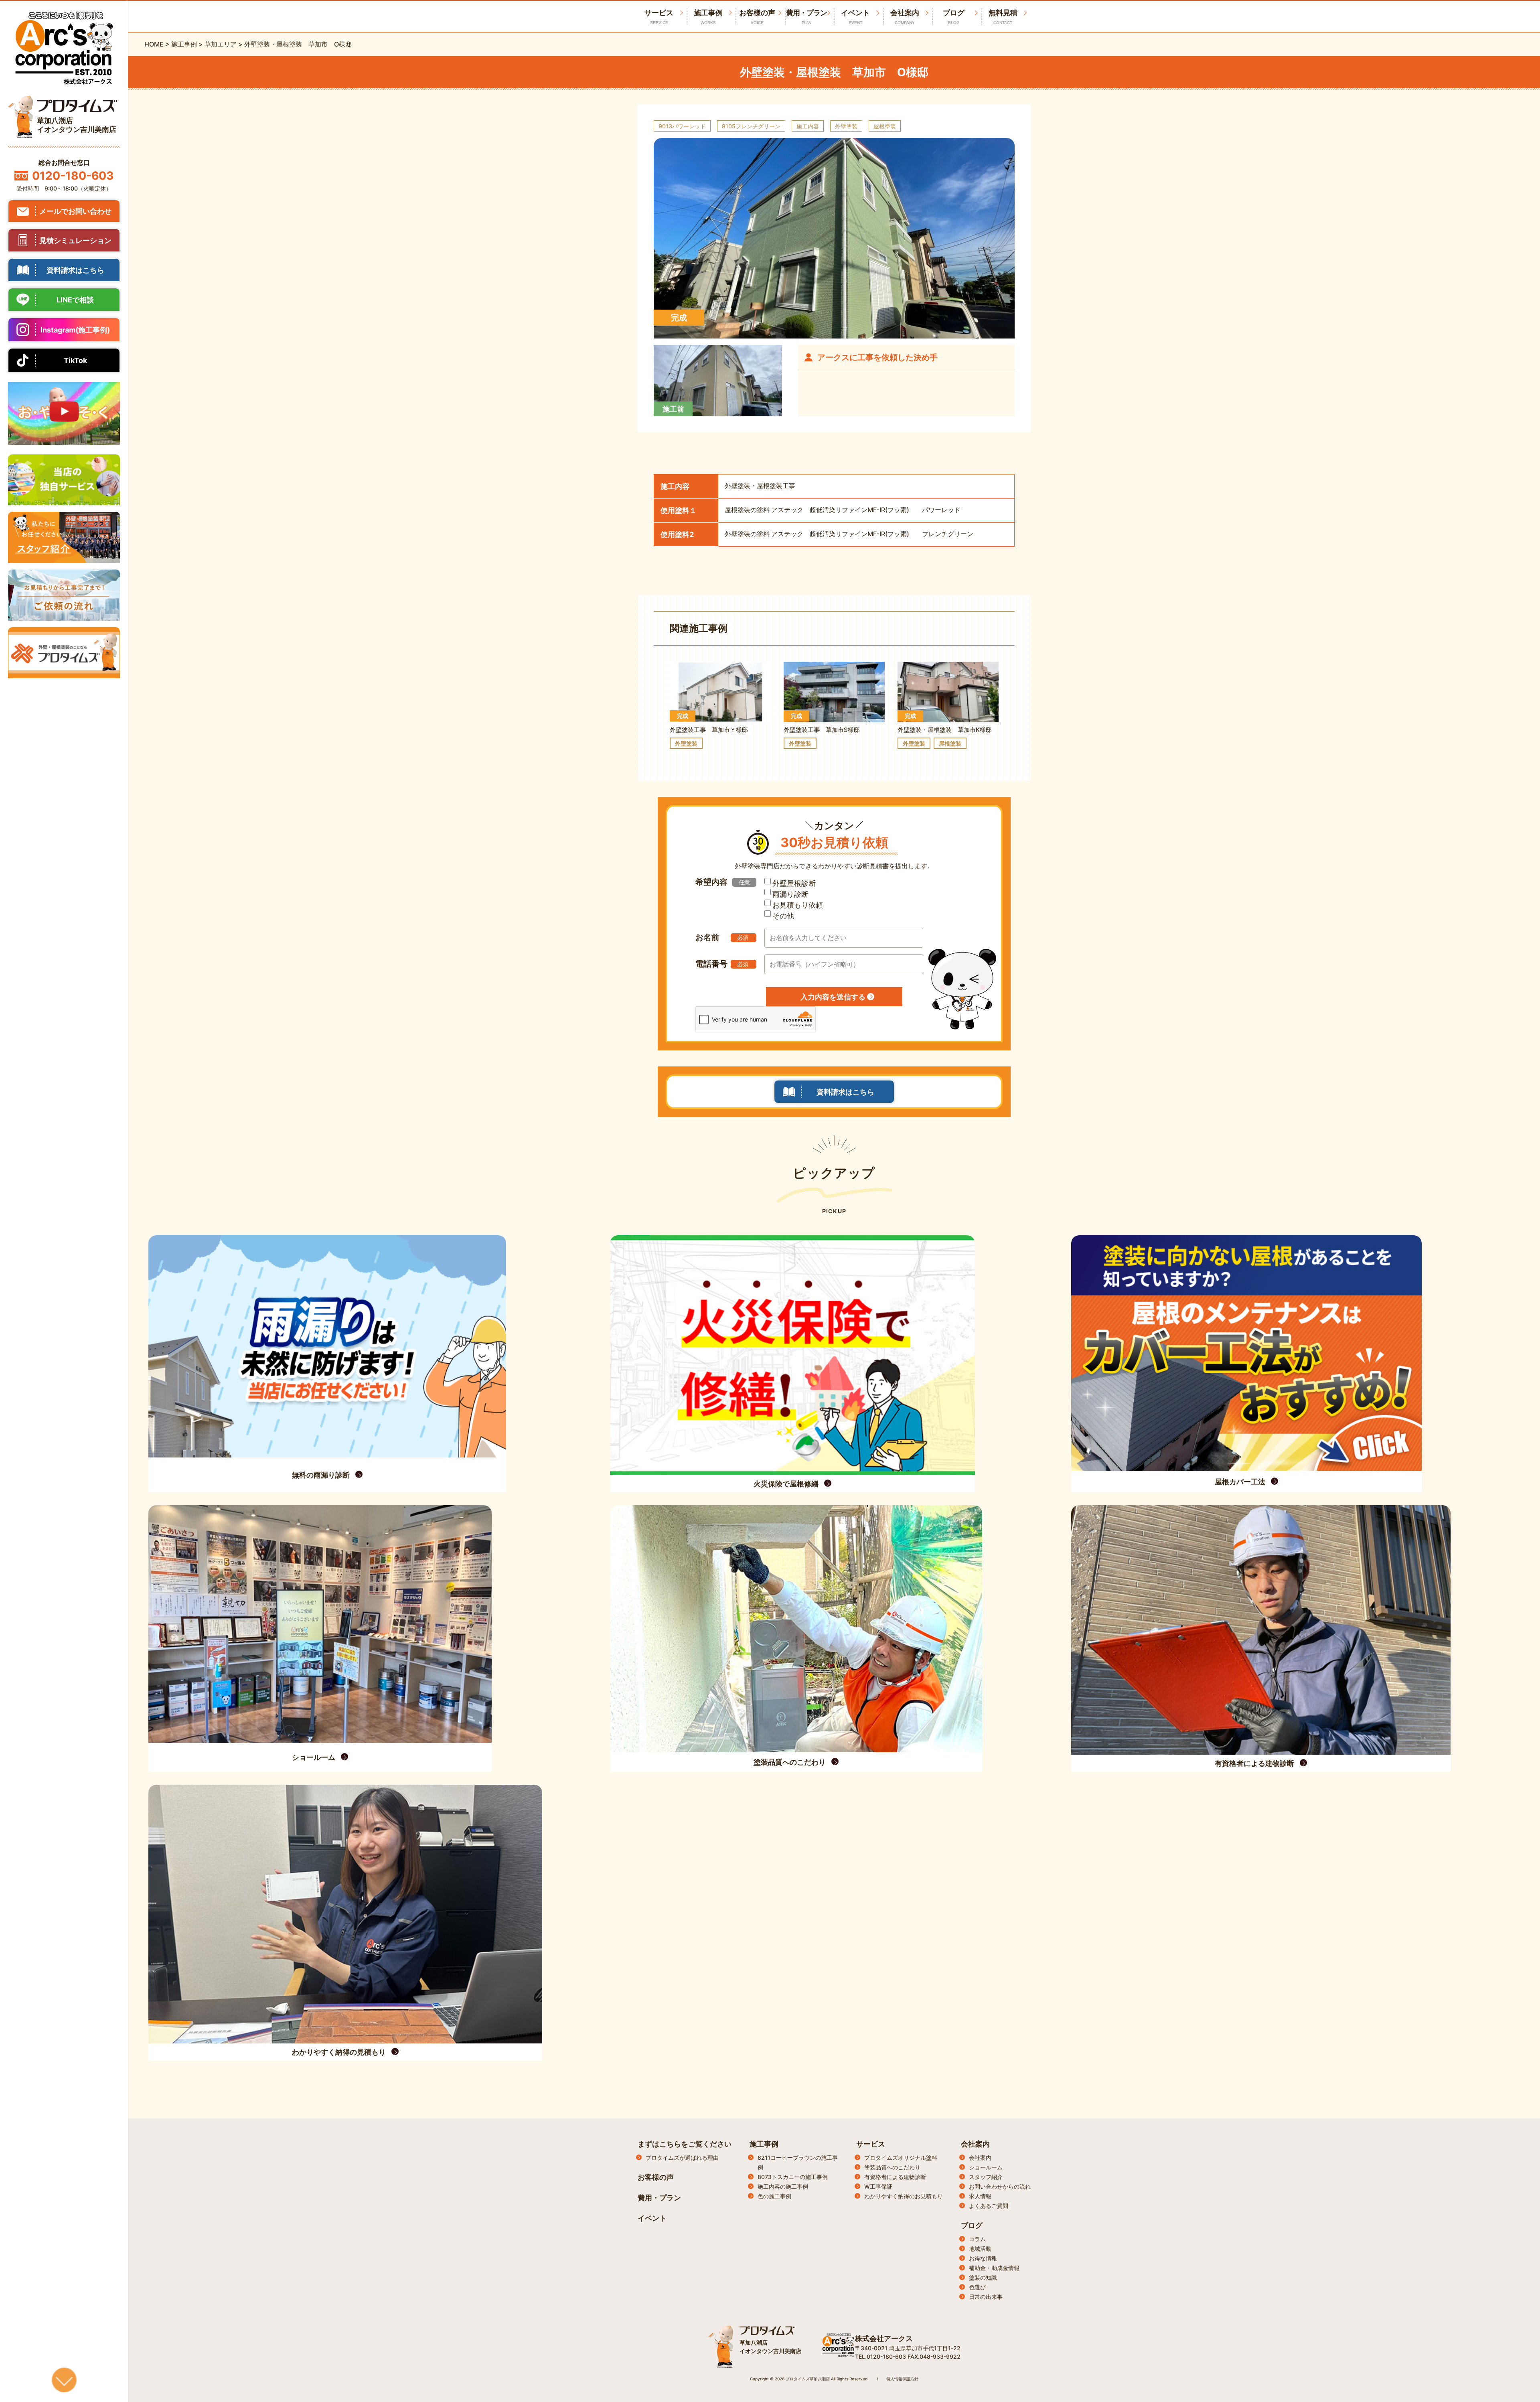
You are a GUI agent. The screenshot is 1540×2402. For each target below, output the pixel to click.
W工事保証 (878, 2186)
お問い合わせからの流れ (1000, 2186)
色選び (977, 2287)
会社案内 (905, 17)
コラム (977, 2239)
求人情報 (980, 2196)
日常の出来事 (986, 2297)
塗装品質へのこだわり (892, 2167)
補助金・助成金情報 (994, 2268)
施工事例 (708, 17)
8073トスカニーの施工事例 (793, 2177)
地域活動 (980, 2249)
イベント (855, 17)
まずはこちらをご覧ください (685, 2144)
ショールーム (986, 2167)
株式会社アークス (884, 2338)
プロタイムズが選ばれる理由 (682, 2158)
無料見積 (1003, 17)
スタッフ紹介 (986, 2177)
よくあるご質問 (989, 2206)
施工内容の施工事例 (783, 2186)
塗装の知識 (983, 2277)
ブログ (954, 17)
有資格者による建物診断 (895, 2177)
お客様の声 (757, 17)
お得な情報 (983, 2258)
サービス (871, 2144)
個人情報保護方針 (902, 2379)
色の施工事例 (774, 2196)
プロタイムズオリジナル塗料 (901, 2158)
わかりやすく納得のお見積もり (904, 2196)
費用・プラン (806, 17)
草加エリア (221, 44)
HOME (154, 44)
